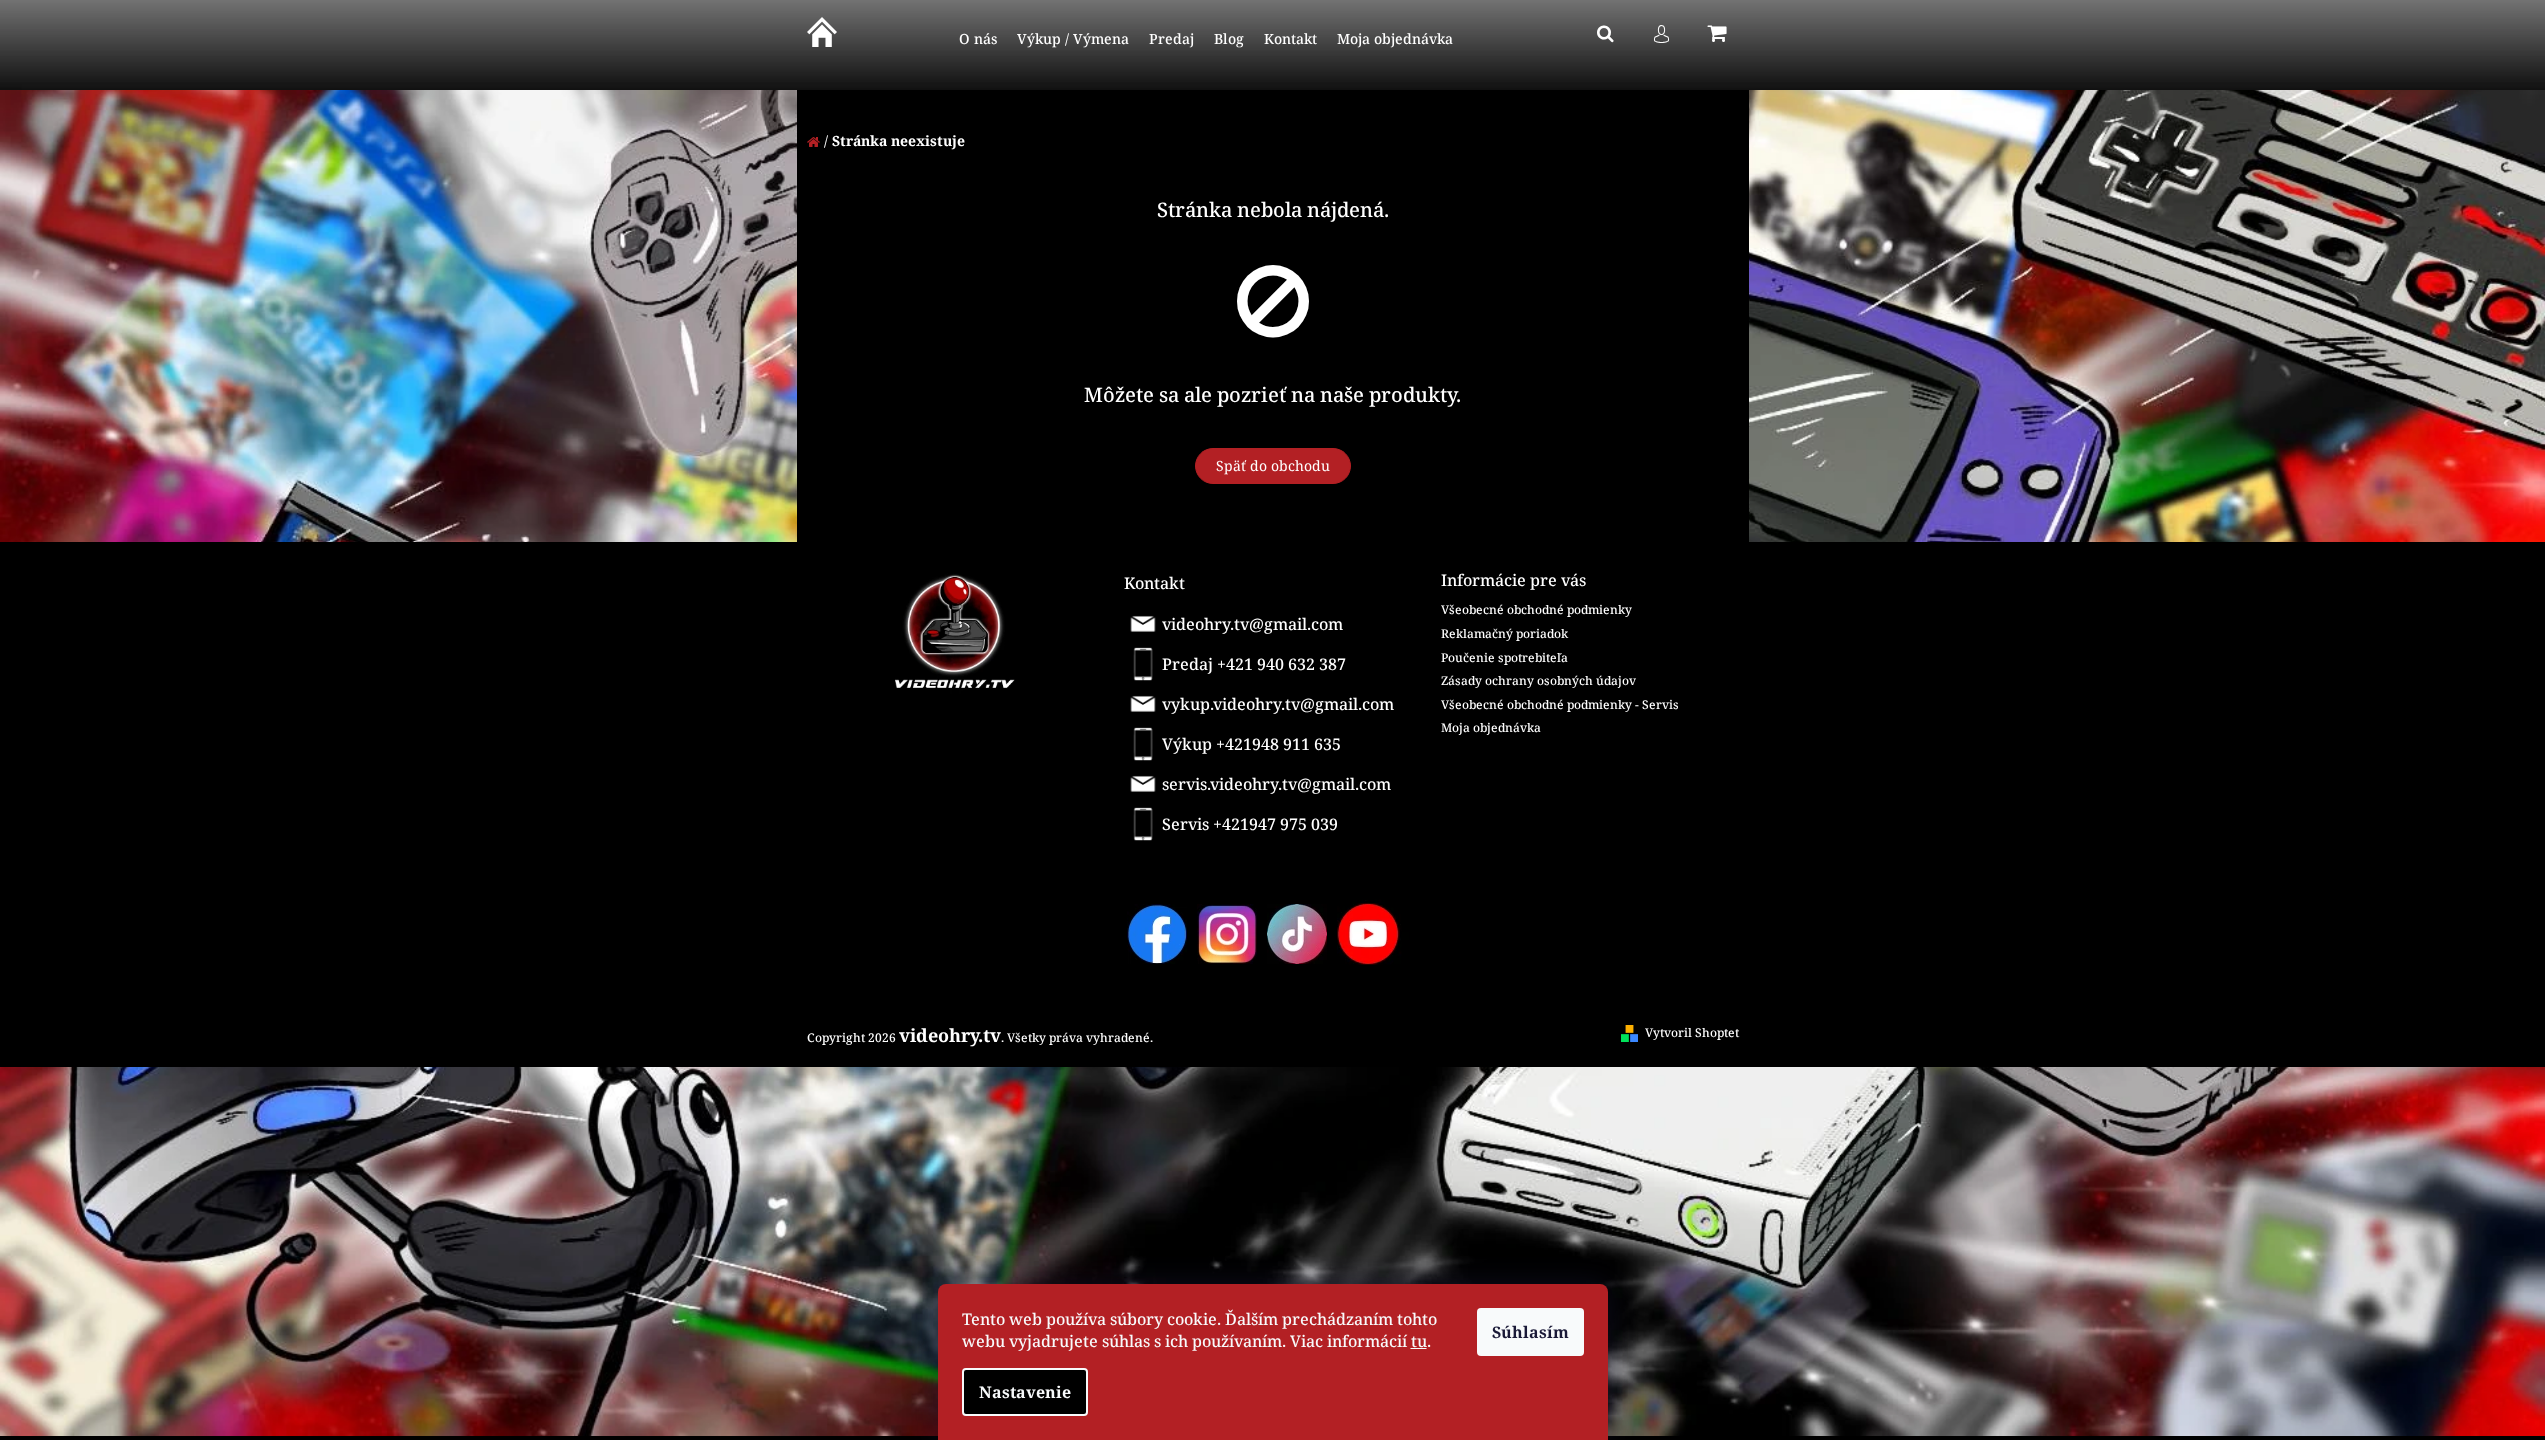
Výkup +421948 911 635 (1251, 744)
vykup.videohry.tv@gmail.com (1278, 704)
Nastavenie (1025, 1392)
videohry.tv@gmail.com (1252, 624)
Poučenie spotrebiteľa (1504, 657)
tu (1419, 1341)
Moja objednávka (1491, 727)
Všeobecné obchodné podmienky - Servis (1560, 704)
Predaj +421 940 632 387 (1254, 664)
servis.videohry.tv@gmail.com (1276, 784)
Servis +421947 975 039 (1250, 824)
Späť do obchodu (1273, 465)
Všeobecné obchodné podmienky (1536, 609)
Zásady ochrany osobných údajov (1538, 680)
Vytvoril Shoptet (1692, 1032)
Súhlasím (1530, 1332)
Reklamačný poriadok (1504, 633)
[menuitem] (978, 39)
